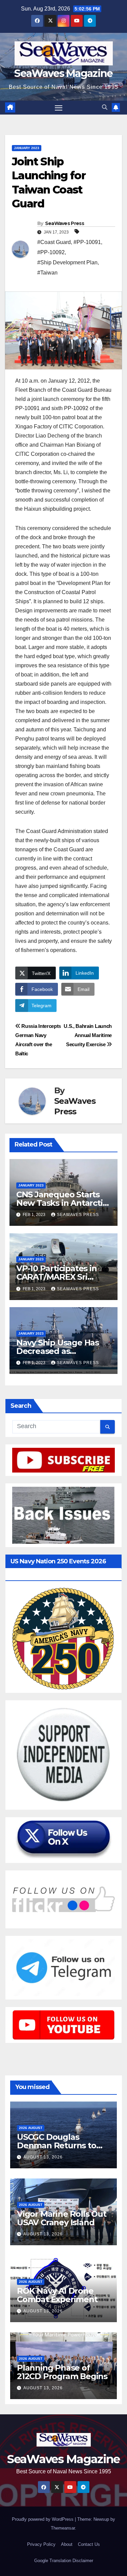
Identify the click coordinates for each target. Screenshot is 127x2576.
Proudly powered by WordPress (43, 2519)
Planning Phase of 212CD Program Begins (62, 2372)
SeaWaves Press (65, 223)
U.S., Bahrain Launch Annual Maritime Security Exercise (88, 1035)
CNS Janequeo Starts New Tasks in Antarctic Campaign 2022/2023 (62, 1203)
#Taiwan (47, 273)
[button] (105, 107)
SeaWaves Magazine (63, 73)
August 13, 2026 (43, 2157)
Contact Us (89, 2544)
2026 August (31, 2128)
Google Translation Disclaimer (64, 2561)
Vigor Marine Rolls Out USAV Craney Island (62, 2218)
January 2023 (27, 148)
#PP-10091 (87, 242)
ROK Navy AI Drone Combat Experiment (57, 2295)
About (67, 2544)
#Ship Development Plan (67, 262)
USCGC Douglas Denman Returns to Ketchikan (57, 2145)
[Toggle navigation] (59, 108)
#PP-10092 (51, 252)
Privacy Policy (41, 2544)
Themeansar (63, 2528)
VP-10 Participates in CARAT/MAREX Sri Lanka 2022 (57, 1277)
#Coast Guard (54, 242)
